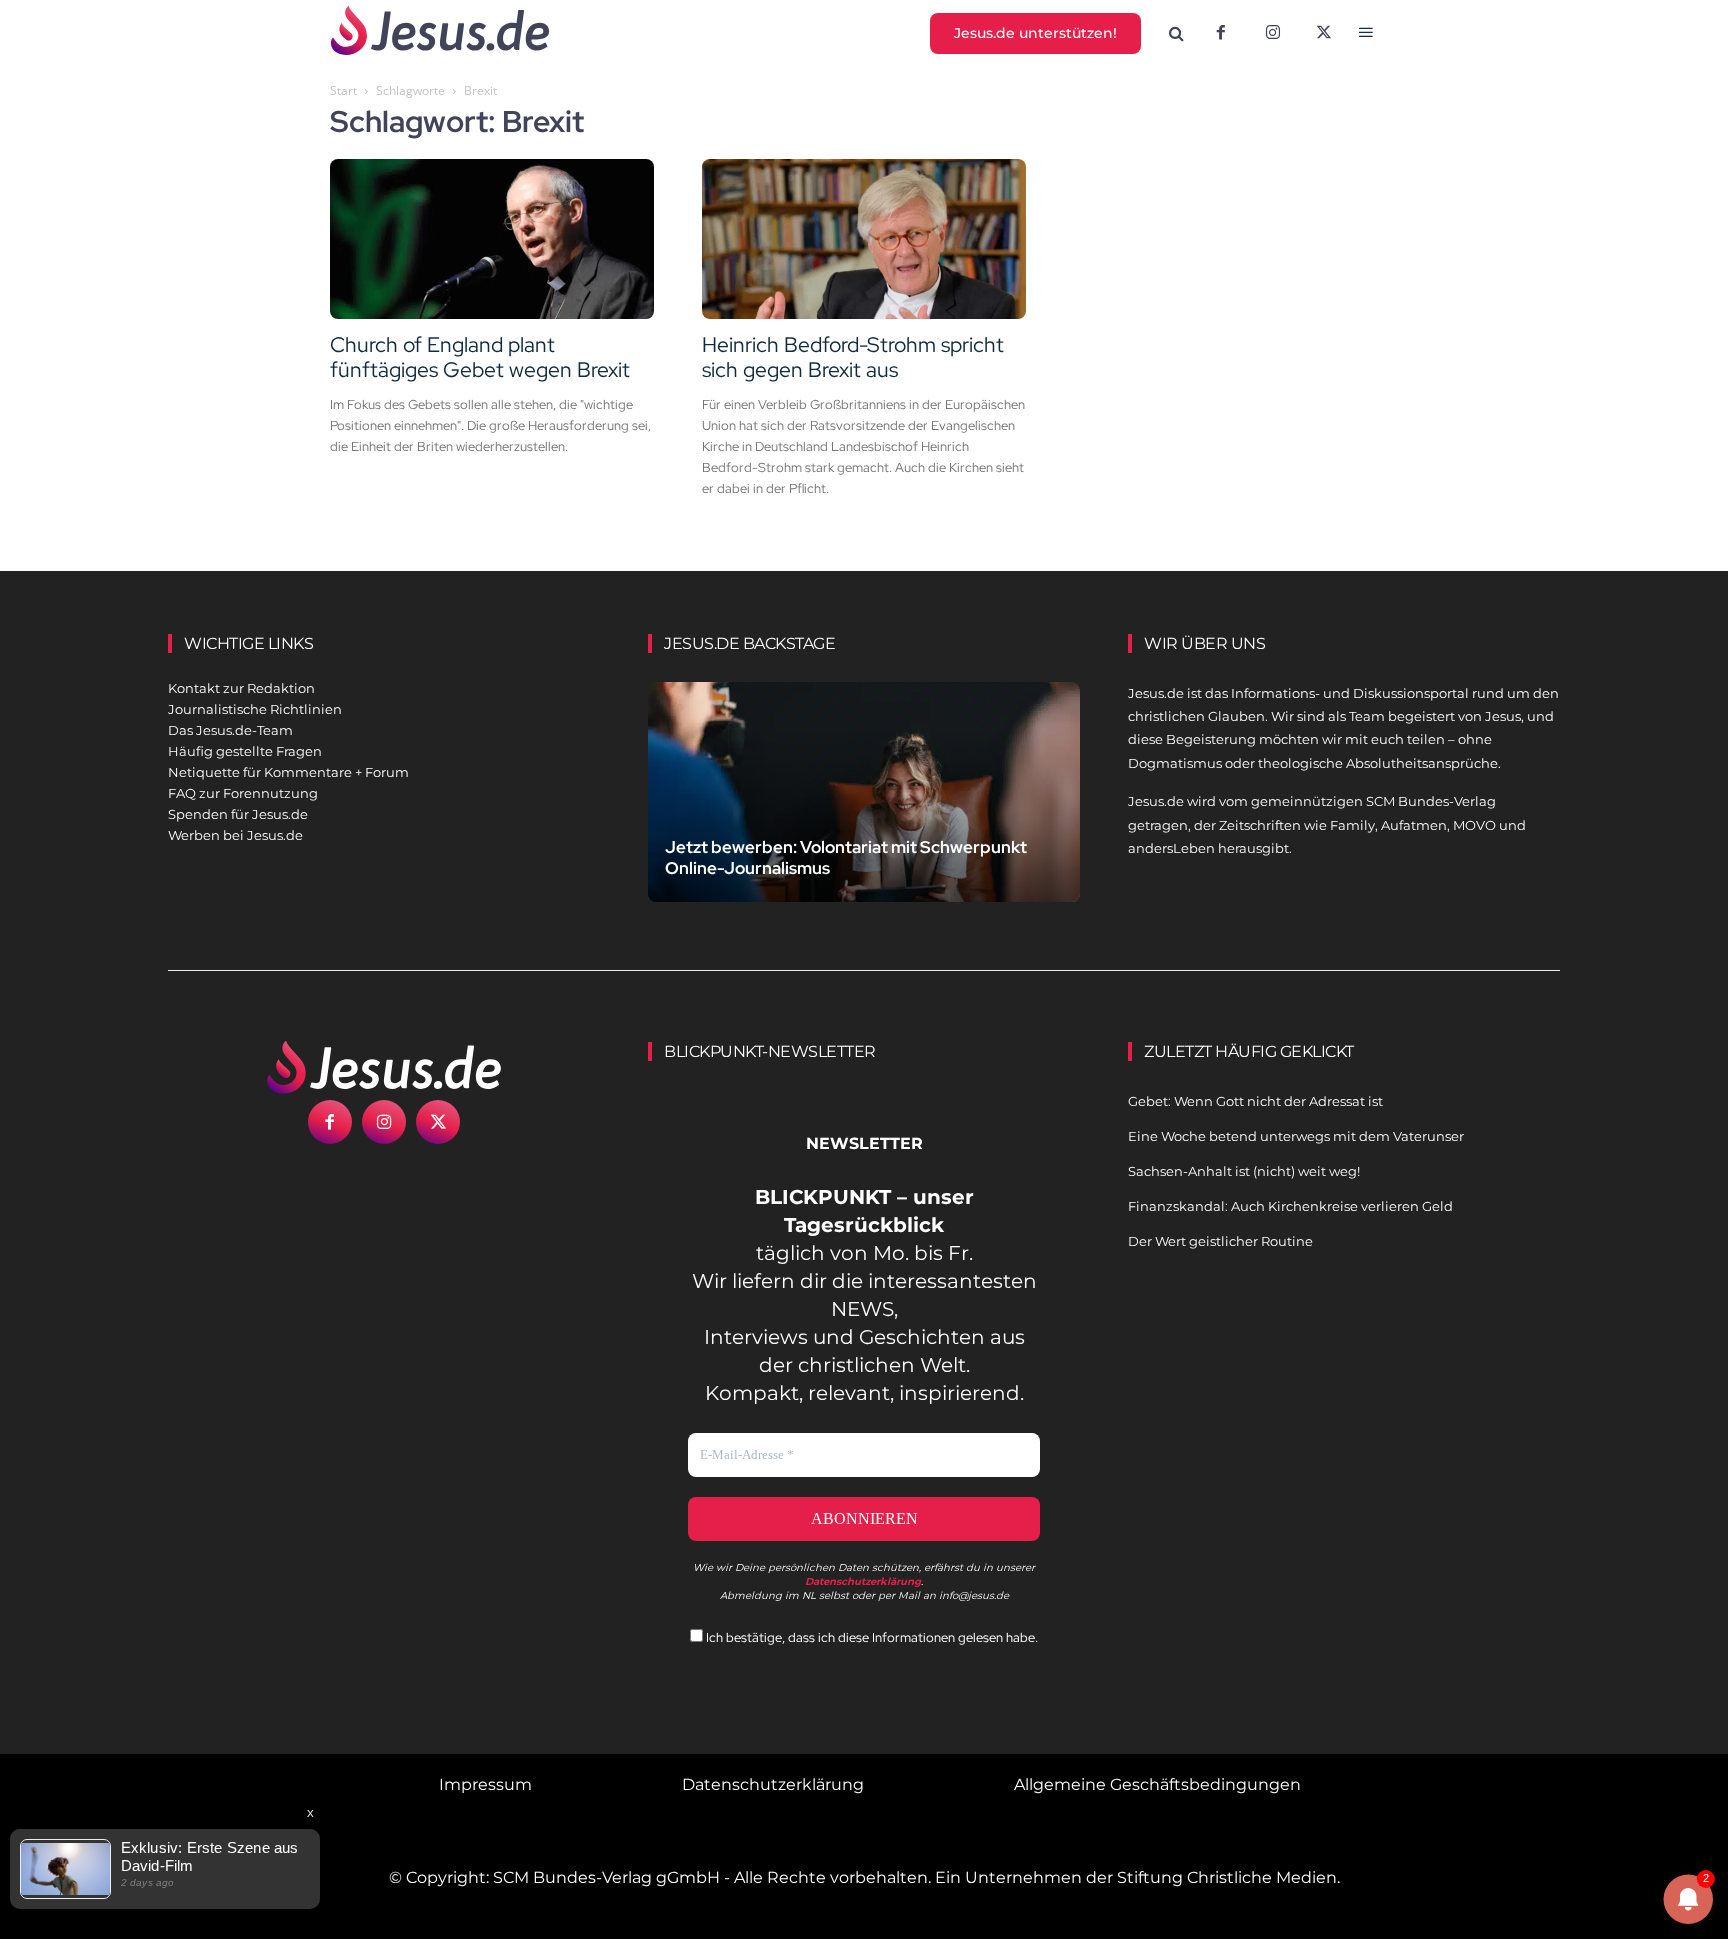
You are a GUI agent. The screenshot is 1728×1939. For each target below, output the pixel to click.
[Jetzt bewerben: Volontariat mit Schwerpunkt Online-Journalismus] (864, 815)
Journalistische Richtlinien (255, 709)
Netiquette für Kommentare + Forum (288, 772)
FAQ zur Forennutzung (243, 793)
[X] (1325, 34)
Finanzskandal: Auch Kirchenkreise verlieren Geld (1290, 1206)
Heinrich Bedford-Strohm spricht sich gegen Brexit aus (853, 357)
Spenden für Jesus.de (238, 814)
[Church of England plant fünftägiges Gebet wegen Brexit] (492, 239)
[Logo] (384, 1067)
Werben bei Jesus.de (235, 835)
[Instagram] (1273, 34)
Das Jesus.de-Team (230, 730)
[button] (1177, 34)
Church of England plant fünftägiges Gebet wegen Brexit (480, 357)
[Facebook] (1221, 34)
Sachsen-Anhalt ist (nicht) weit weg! (1244, 1171)
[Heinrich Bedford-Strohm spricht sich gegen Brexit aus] (864, 239)
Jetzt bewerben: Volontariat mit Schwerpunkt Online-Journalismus (846, 857)
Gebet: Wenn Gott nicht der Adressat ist (1255, 1101)
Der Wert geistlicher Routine (1220, 1241)
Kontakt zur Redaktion (241, 688)
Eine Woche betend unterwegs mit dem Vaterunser (1296, 1136)
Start (343, 90)
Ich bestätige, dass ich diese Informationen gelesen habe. (870, 1637)
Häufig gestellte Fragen (245, 751)
